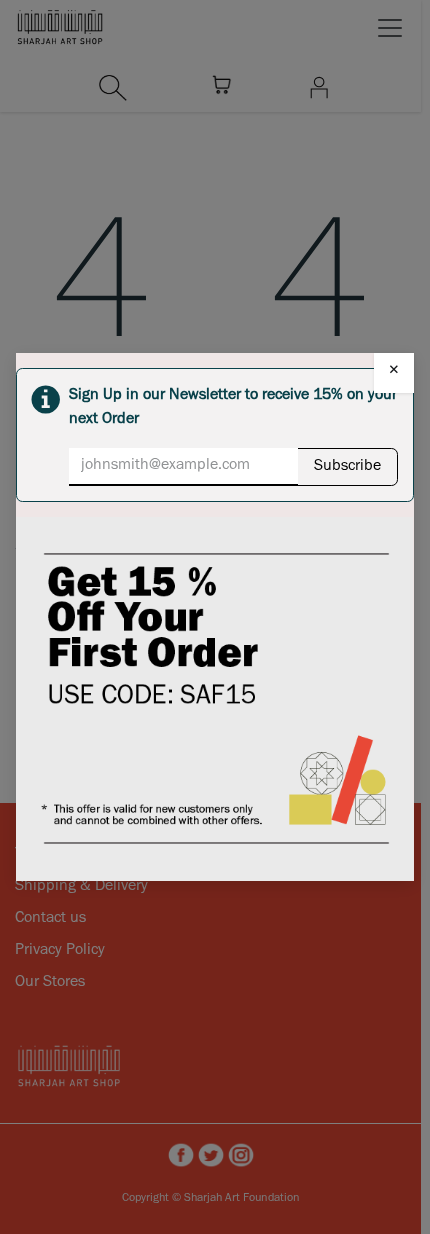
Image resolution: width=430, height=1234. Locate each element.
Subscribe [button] (347, 467)
